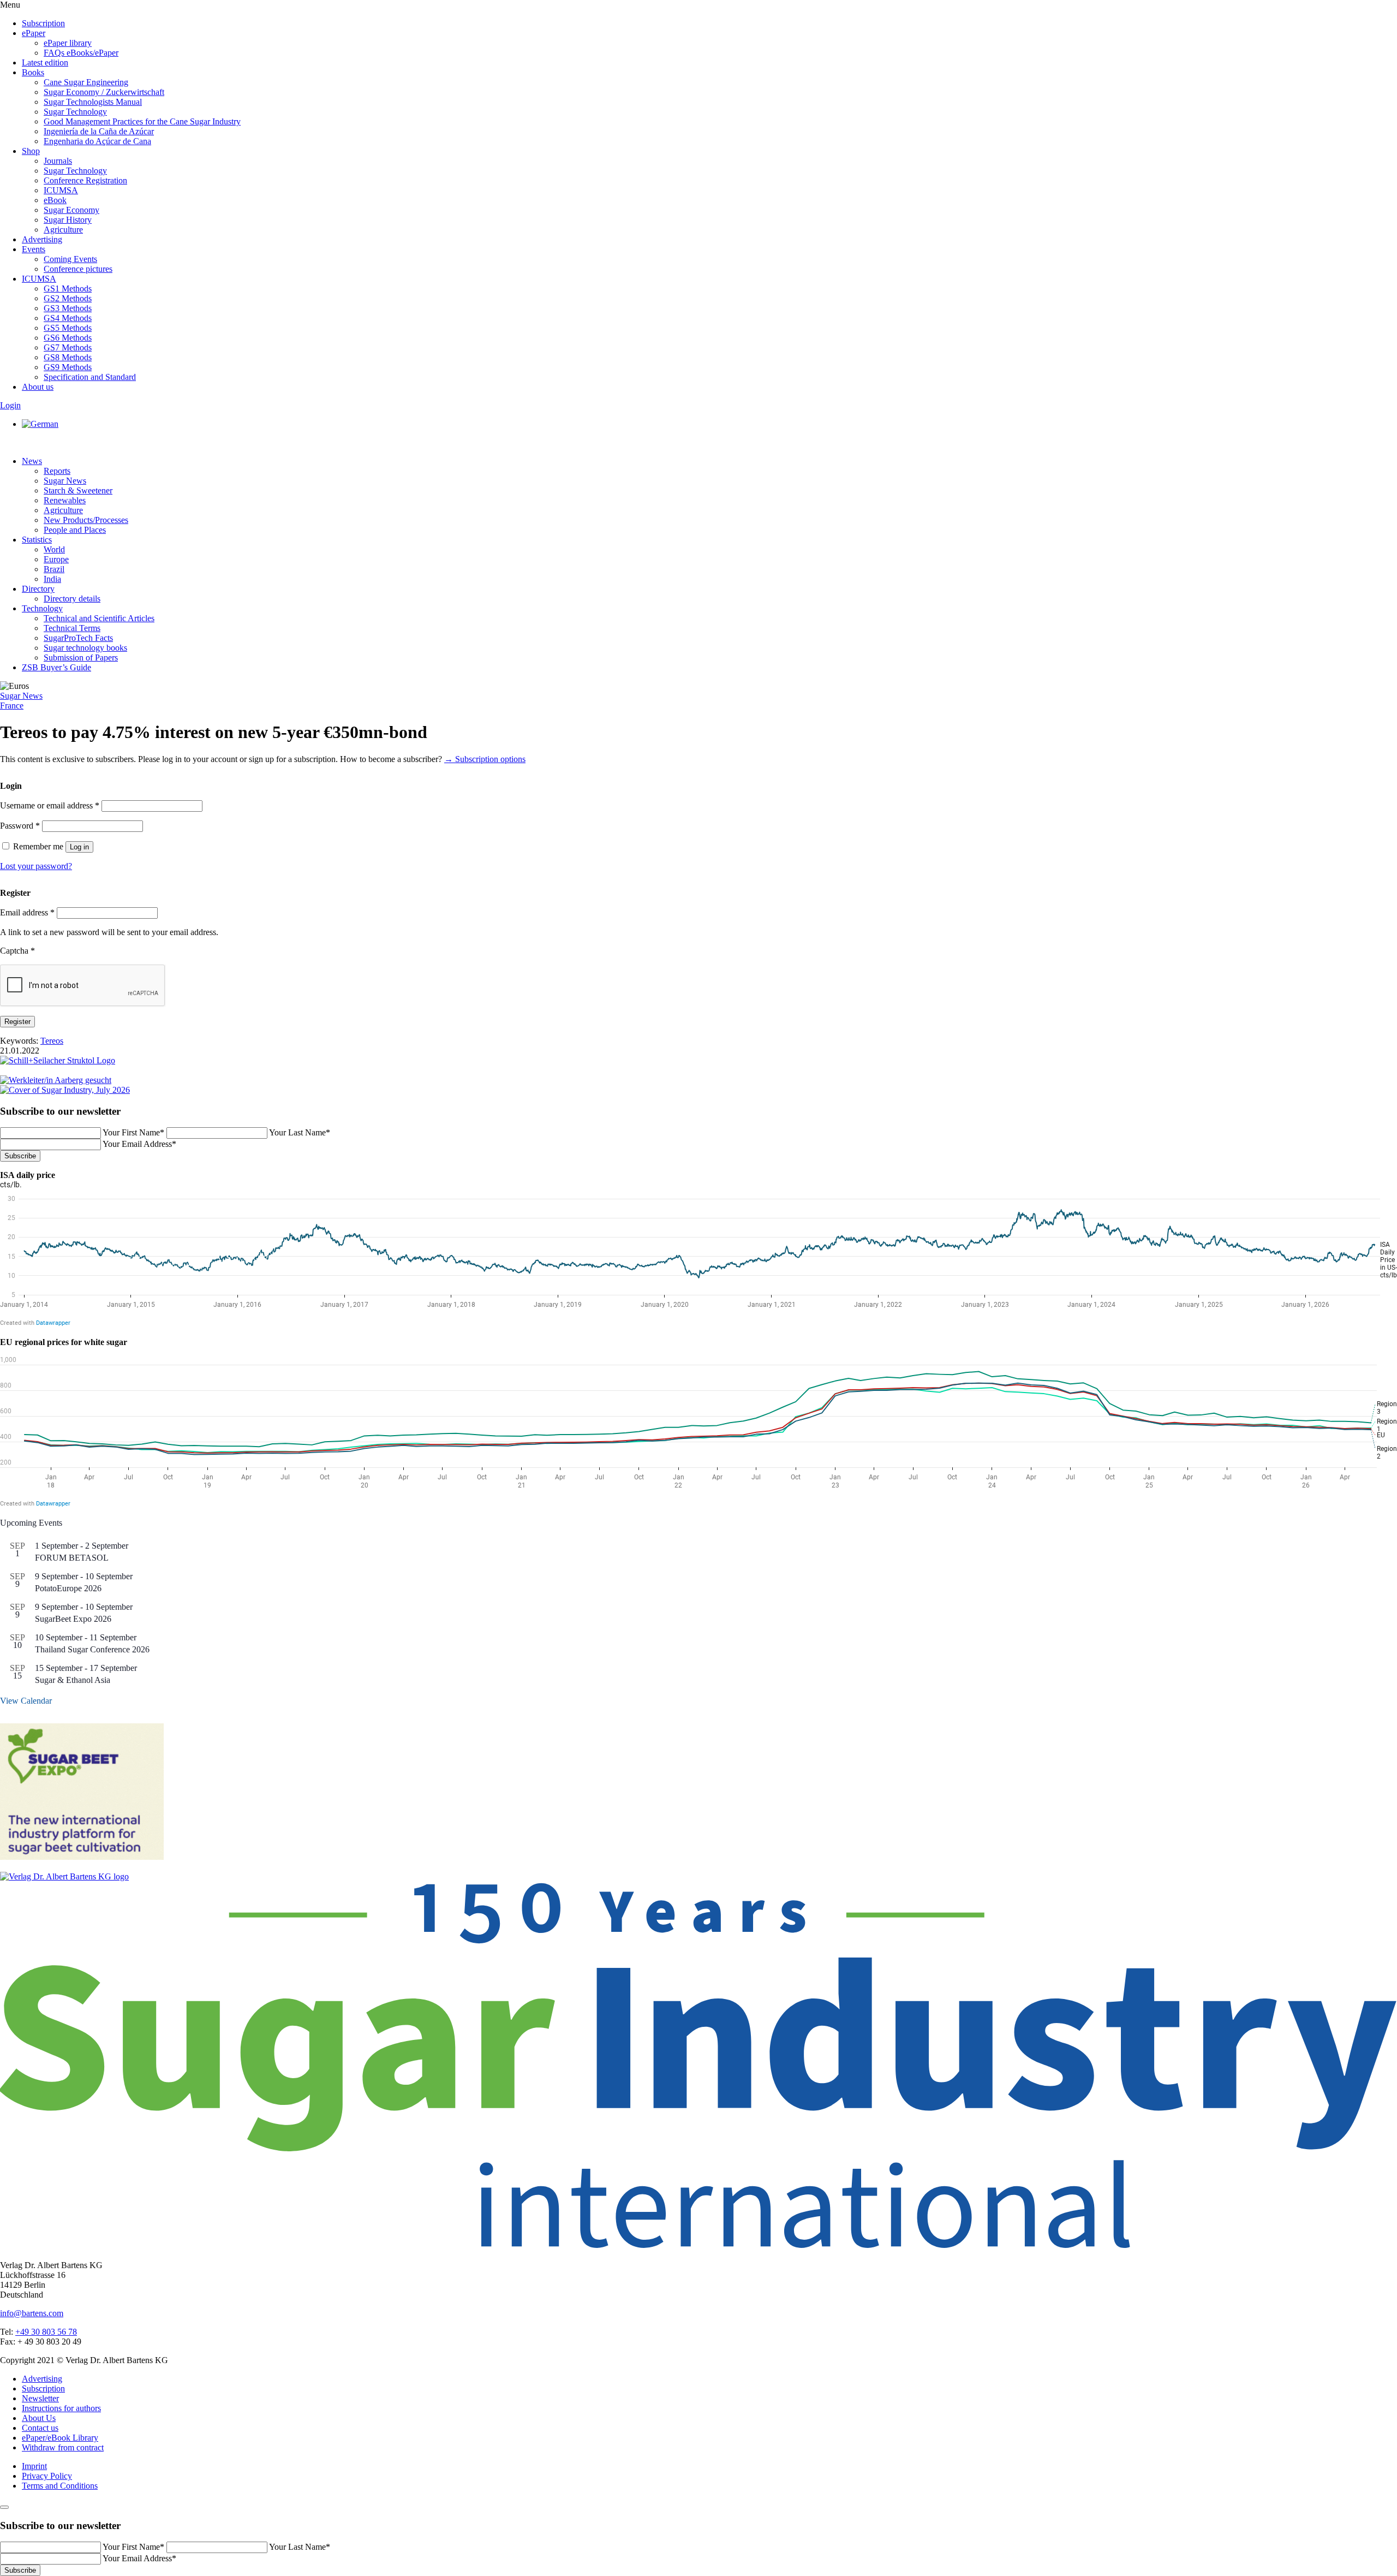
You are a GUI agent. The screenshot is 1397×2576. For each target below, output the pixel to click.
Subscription (43, 23)
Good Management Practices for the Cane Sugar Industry (142, 121)
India (52, 579)
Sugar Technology (75, 112)
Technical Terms (72, 628)
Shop (31, 151)
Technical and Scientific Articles (99, 618)
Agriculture (63, 230)
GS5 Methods (68, 328)
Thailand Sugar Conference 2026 (92, 1649)
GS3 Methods (68, 308)
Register (17, 1022)
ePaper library (68, 43)
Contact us (40, 2428)
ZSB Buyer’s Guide (56, 667)
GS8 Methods (68, 357)
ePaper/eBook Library (60, 2438)
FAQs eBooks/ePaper (81, 53)
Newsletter (40, 2398)
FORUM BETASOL (72, 1558)
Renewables (65, 500)
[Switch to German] (40, 424)
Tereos (52, 1041)
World (54, 549)
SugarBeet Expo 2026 (73, 1619)
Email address (27, 912)
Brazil (54, 569)
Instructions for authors (61, 2408)
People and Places (75, 530)
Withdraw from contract (63, 2447)
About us (38, 387)
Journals (58, 161)
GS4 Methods (68, 318)
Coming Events (70, 259)
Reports (57, 471)
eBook (55, 200)
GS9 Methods (68, 367)
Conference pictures (78, 269)
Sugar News (65, 481)
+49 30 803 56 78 (46, 2332)
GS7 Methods (68, 347)
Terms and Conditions (60, 2486)
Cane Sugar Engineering (86, 82)
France (12, 706)
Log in (79, 847)
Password (20, 826)
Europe (56, 559)
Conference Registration (85, 180)
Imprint (34, 2466)
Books (33, 72)
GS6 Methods (68, 338)
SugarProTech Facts (78, 638)
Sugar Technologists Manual (93, 102)
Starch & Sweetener (78, 490)
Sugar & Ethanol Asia (73, 1680)
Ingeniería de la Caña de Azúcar (99, 131)
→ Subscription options (485, 759)
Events (34, 249)
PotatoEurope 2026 (68, 1588)
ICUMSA (61, 190)
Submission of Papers (81, 658)
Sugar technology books (85, 648)
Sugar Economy (71, 210)
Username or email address (50, 805)
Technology (42, 608)
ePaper (34, 33)
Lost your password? (36, 866)
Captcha (17, 951)
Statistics (37, 540)
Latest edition (45, 63)
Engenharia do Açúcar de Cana (97, 141)
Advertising (42, 239)
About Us (39, 2418)
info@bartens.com (32, 2313)
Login (10, 405)
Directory (38, 589)
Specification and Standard (90, 377)
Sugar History (68, 220)
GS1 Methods (68, 288)
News (32, 461)
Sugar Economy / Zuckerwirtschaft (104, 92)
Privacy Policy (47, 2476)
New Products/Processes (86, 520)
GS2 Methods (68, 298)
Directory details (72, 599)
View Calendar (26, 1701)
